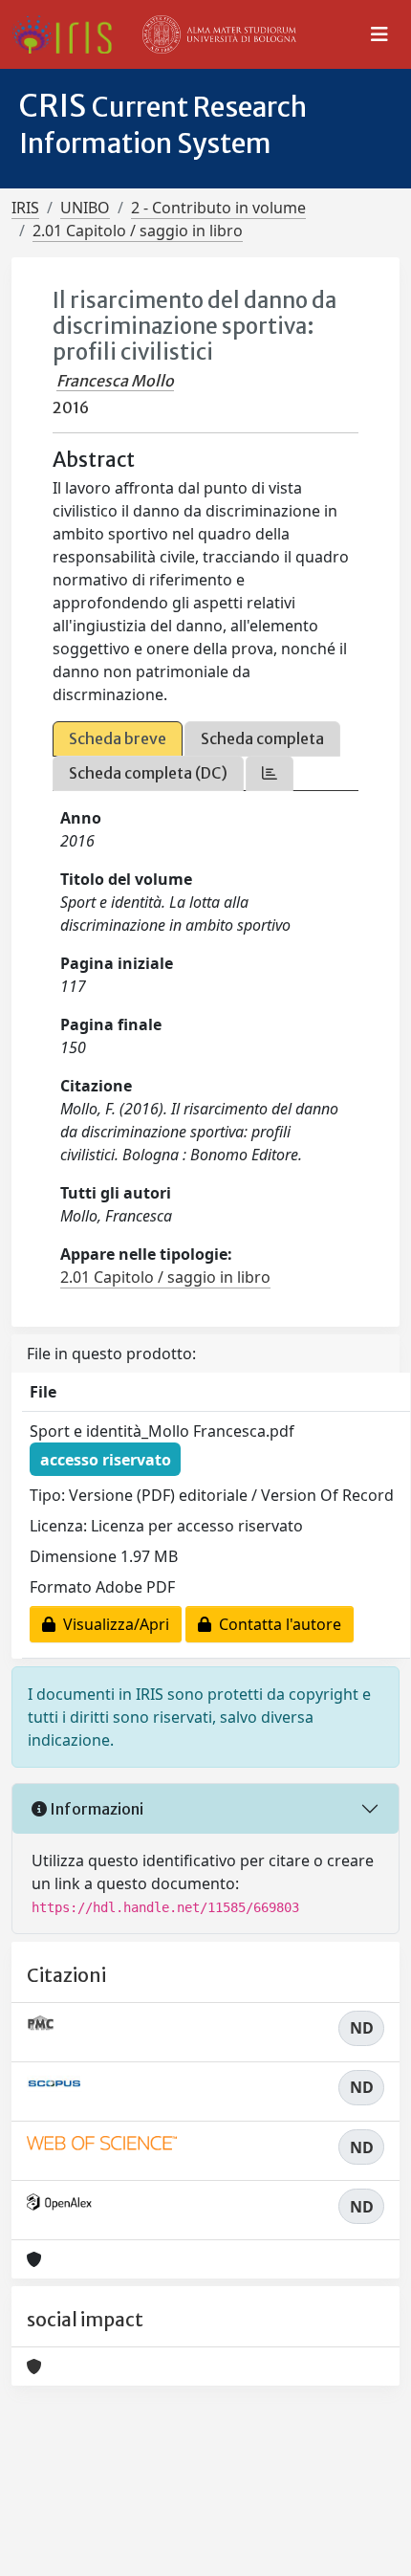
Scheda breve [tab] (118, 738)
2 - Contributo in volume (218, 208)
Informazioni (95, 1809)
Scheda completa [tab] (262, 738)
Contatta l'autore (276, 1624)
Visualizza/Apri (112, 1624)
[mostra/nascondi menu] (379, 34)
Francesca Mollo (115, 381)
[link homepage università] (220, 34)
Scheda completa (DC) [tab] (148, 773)
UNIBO (85, 208)
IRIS (25, 208)
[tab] (270, 773)
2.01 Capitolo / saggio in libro (138, 231)
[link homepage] (69, 34)
